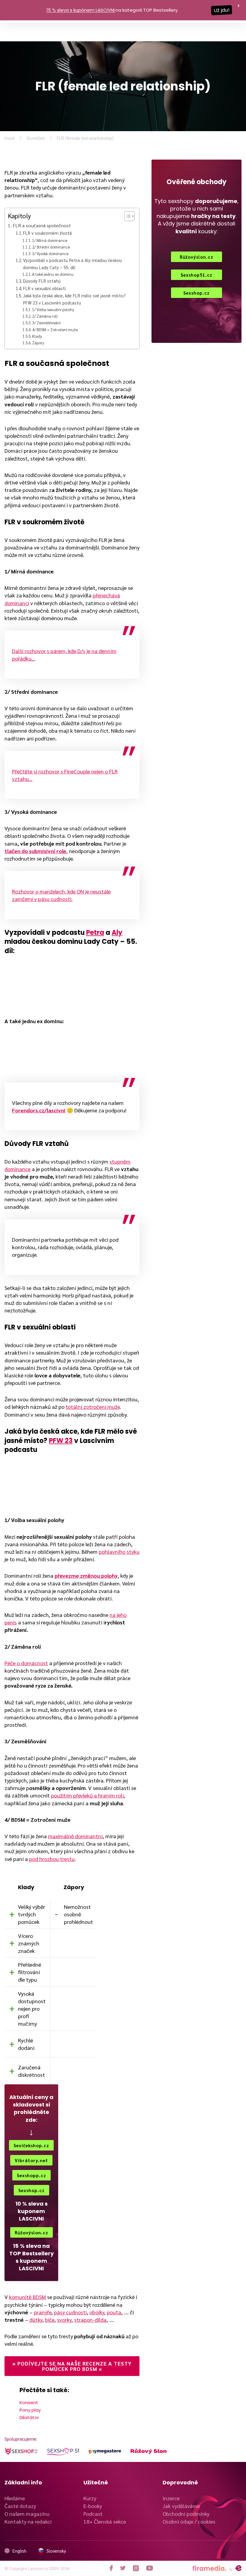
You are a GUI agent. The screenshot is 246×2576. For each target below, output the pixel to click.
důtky (36, 2320)
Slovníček (36, 138)
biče (50, 2320)
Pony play (30, 2410)
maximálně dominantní (75, 1836)
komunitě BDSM (27, 2297)
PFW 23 (61, 1441)
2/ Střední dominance (51, 247)
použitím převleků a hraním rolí (87, 1795)
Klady (37, 336)
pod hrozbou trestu (52, 1859)
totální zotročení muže (93, 1407)
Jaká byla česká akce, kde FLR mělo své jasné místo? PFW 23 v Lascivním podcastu (74, 299)
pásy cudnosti (70, 2312)
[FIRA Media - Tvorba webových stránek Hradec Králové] (209, 2568)
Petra (95, 933)
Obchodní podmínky (186, 2514)
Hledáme (15, 2498)
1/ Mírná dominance (50, 240)
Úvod (9, 138)
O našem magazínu (27, 2514)
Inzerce (171, 2498)
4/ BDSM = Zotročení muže (55, 330)
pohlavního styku (119, 1551)
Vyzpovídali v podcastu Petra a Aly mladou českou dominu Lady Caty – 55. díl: (72, 263)
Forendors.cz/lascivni (39, 1110)
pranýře (43, 2312)
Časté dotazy (20, 2506)
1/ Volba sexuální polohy (53, 309)
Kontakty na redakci (28, 2521)
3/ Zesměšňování (46, 323)
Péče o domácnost (26, 1663)
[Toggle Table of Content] (126, 216)
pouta (114, 2312)
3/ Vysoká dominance (50, 253)
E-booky (93, 2506)
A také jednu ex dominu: (53, 274)
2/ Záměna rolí (45, 316)
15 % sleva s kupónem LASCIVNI (81, 10)
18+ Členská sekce (105, 2521)
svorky (64, 2320)
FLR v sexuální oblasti (44, 288)
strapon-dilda (90, 2320)
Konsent (29, 2402)
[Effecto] (238, 2568)
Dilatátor (29, 2417)
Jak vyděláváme (181, 2506)
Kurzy (90, 2498)
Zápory (38, 343)
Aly (117, 933)
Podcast (93, 2514)
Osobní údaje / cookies (189, 2521)
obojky (97, 2312)
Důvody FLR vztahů (42, 281)
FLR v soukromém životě (48, 233)
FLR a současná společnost (42, 225)
